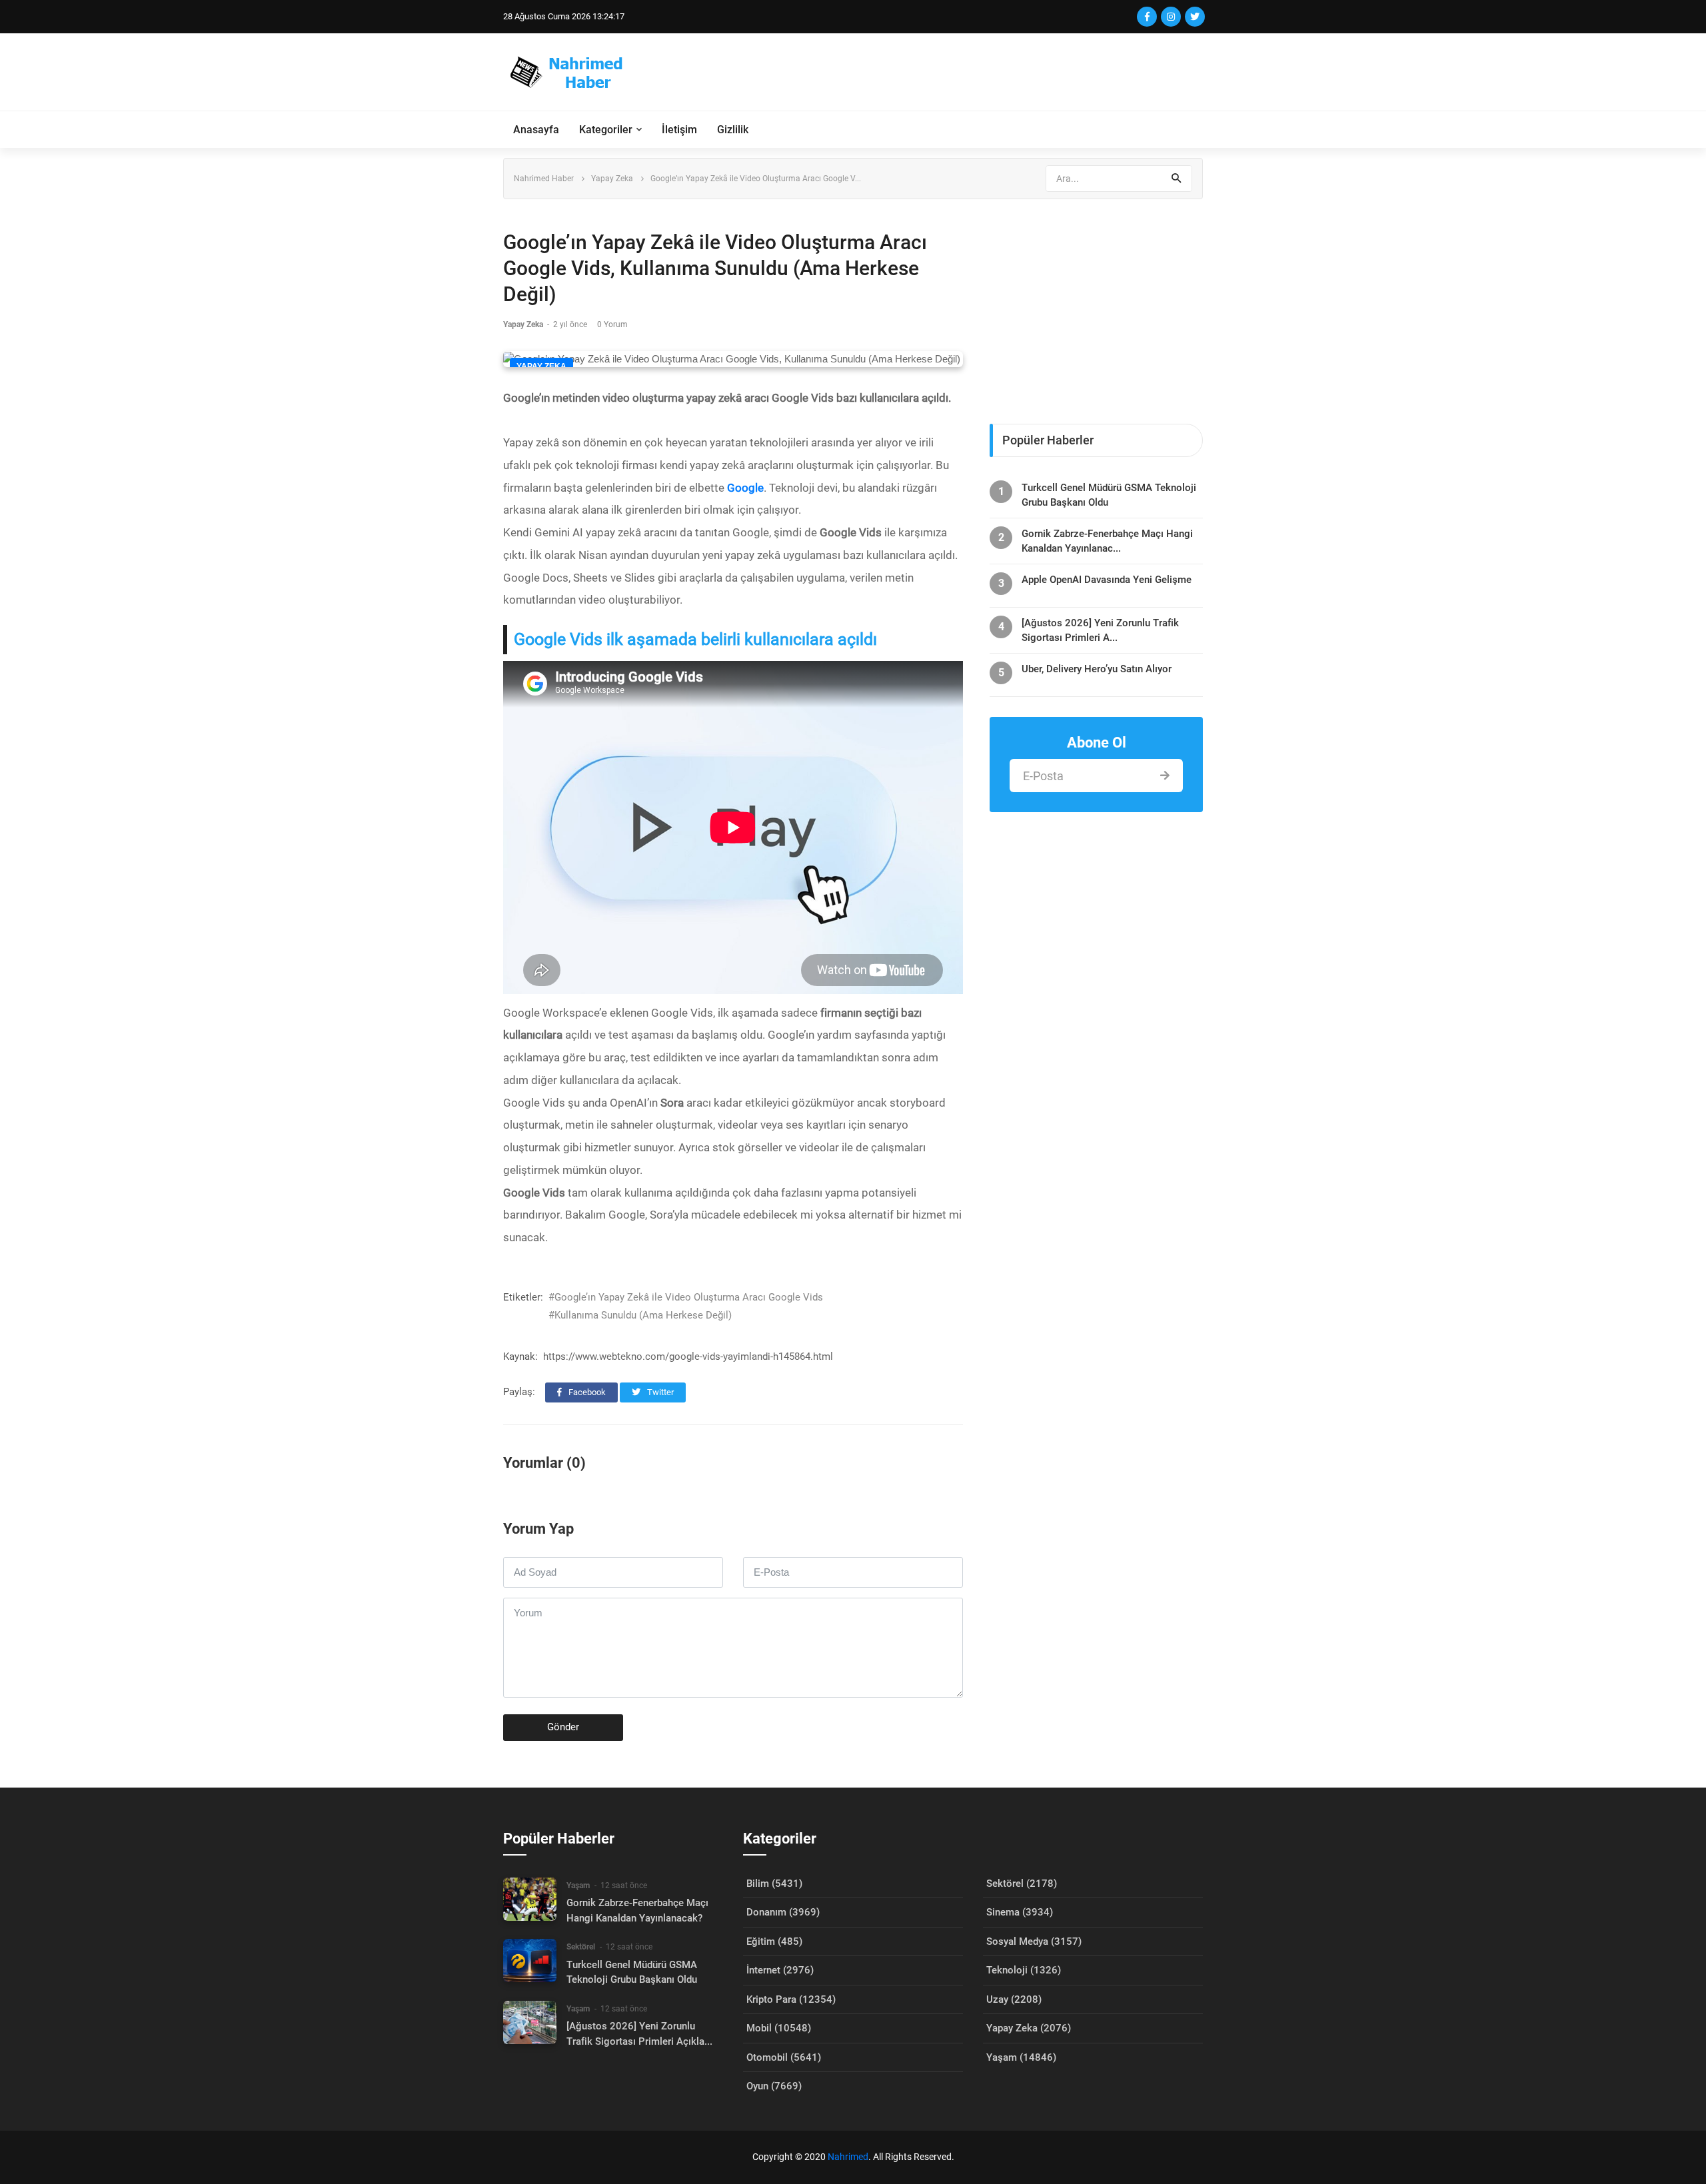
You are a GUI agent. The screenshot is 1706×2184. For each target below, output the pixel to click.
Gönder (563, 1727)
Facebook (586, 1392)
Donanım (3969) (783, 1912)
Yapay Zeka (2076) (1029, 2028)
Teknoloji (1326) (1024, 1970)
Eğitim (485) (774, 1941)
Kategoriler (606, 130)
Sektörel (581, 1947)
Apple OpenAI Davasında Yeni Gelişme (1107, 580)
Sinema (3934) (1020, 1912)
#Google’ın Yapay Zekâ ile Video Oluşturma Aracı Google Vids (686, 1297)
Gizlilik (733, 130)
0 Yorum (612, 324)
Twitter (659, 1392)
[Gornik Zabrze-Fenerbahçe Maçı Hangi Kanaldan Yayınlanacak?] (530, 1899)
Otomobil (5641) (784, 2057)
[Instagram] (1171, 17)
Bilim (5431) (774, 1884)
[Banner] (1096, 305)
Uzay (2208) (1014, 1999)
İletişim (679, 130)
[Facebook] (1147, 17)
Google (745, 488)
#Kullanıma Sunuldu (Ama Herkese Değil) (640, 1315)
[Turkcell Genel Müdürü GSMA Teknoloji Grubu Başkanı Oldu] (530, 1960)
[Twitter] (1195, 17)
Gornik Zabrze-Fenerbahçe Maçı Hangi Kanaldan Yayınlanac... (1107, 541)
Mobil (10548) (779, 2028)
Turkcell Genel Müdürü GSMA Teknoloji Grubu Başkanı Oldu (1109, 495)
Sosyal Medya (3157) (1034, 1941)
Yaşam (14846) (1021, 2057)
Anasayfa (536, 130)
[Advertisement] (960, 72)
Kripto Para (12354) (791, 1999)
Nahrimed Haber (544, 179)
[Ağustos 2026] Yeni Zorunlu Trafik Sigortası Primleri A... (1100, 630)
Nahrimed (848, 2157)
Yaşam (578, 1886)
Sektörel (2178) (1022, 1884)
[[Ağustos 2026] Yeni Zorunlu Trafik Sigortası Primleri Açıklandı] (530, 2022)
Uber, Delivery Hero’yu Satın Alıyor (1097, 669)
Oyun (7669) (774, 2086)
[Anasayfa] (572, 72)
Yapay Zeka (612, 179)
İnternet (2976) (780, 1970)
